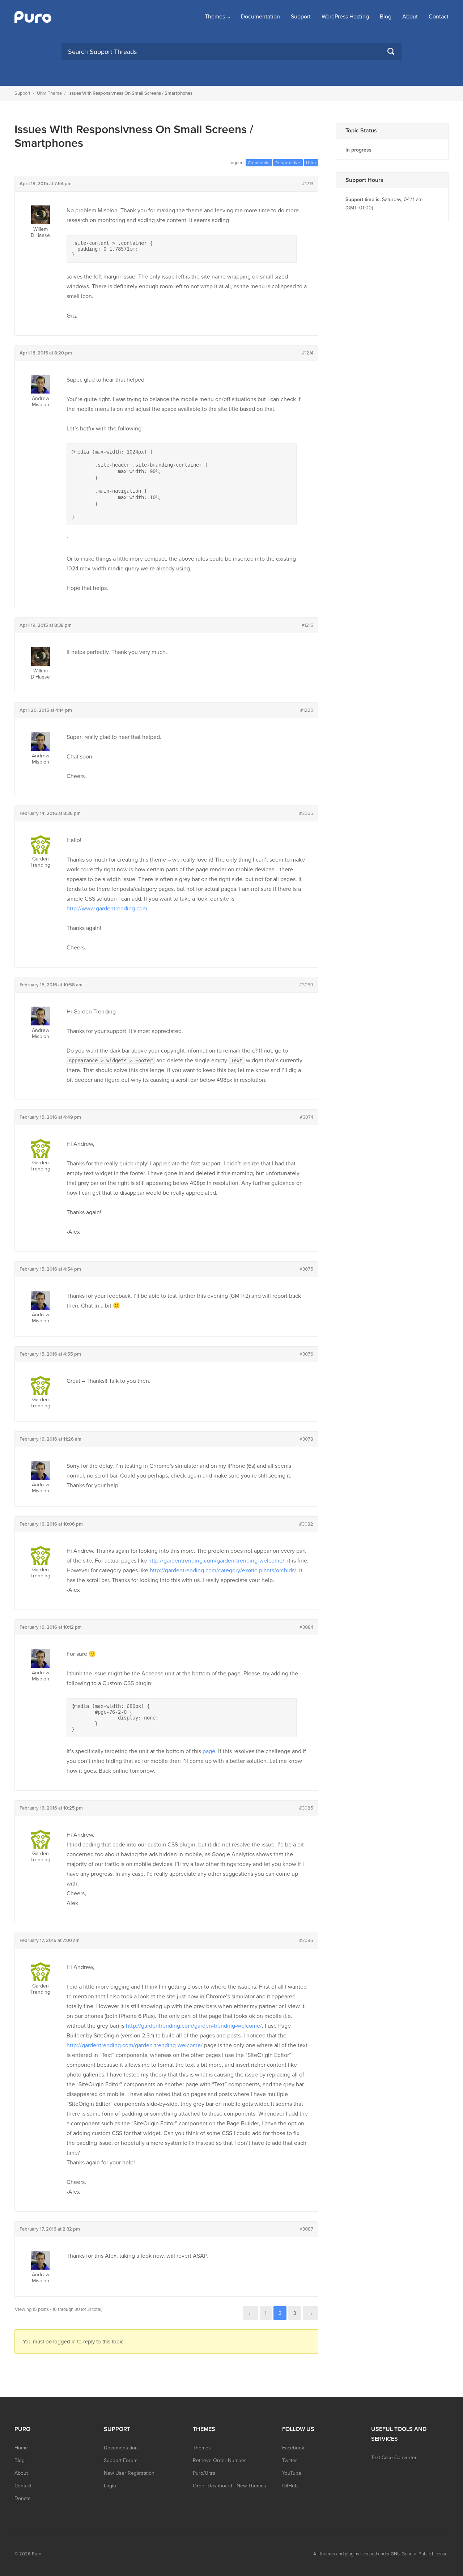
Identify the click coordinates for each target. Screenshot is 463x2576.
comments (259, 163)
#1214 (308, 353)
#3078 (306, 1439)
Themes (215, 17)
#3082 (306, 1524)
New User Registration (129, 2473)
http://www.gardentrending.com (107, 909)
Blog (386, 17)
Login (110, 2486)
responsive (288, 163)
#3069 (306, 985)
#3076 (306, 1354)
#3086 (306, 1940)
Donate (23, 2498)
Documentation (260, 17)
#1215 (307, 625)
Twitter (290, 2460)
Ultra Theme (49, 93)
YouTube (292, 2473)
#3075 (306, 1269)
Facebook (293, 2448)
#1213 (308, 184)
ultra (311, 163)
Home (21, 2448)
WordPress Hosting (345, 17)
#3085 (306, 1808)
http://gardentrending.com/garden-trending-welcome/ (216, 1561)
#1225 (307, 710)
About (410, 17)
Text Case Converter (394, 2458)
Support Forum (121, 2460)
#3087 (306, 2229)
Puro (37, 2554)
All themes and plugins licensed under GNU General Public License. (381, 2554)
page (209, 1751)
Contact (439, 17)
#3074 (307, 1117)
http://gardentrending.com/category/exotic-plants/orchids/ (223, 1570)
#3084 (306, 1627)
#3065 (306, 813)
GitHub (290, 2486)
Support (301, 17)
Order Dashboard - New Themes (230, 2486)
